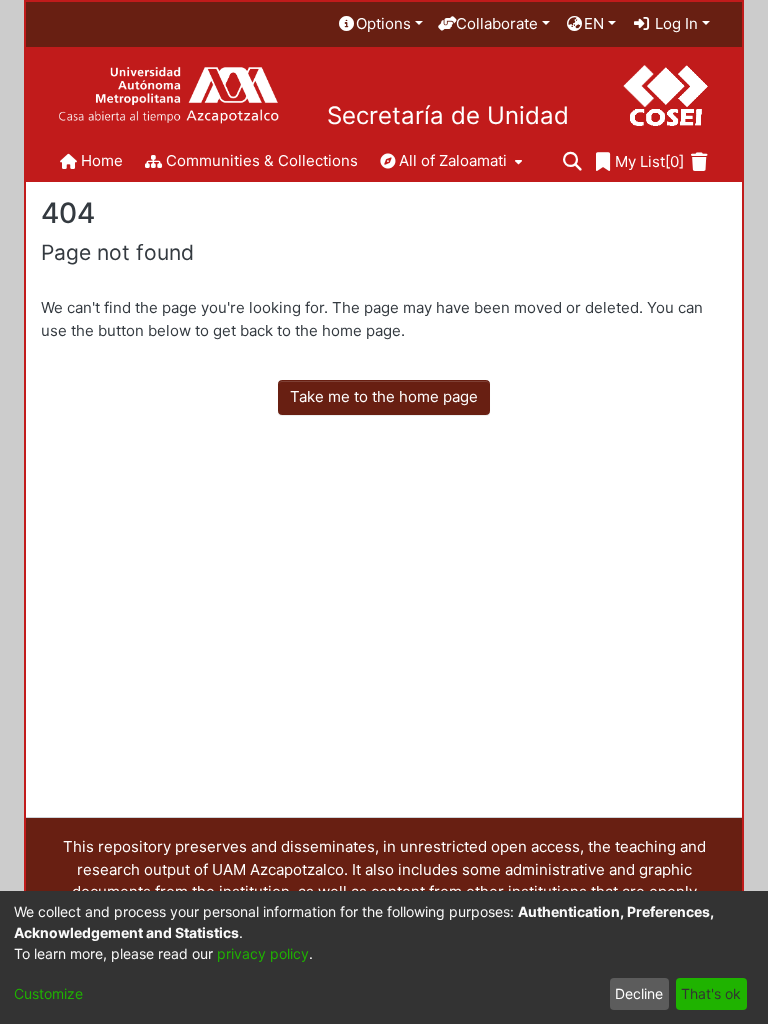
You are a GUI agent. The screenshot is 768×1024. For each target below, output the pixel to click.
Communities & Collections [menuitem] (262, 160)
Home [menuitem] (102, 160)
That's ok (711, 993)
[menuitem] (380, 24)
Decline (639, 993)
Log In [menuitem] (674, 23)
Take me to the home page (384, 396)
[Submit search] (572, 162)
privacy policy (263, 953)
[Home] (168, 95)
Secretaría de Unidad (448, 116)
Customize (48, 993)
